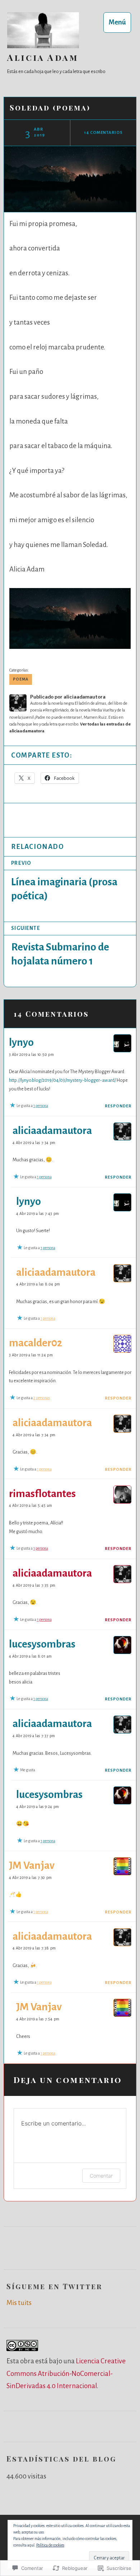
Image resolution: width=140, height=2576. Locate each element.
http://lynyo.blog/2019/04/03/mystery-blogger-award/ (62, 1080)
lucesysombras (42, 1644)
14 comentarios (103, 133)
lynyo (21, 1042)
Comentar (101, 2176)
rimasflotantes (42, 1494)
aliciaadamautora (52, 1131)
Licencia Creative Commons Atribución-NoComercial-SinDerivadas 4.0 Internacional (66, 2373)
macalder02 (36, 1343)
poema (21, 679)
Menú (117, 22)
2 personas (42, 1398)
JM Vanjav (32, 1865)
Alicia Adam (43, 57)
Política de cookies (50, 2545)
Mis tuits (19, 2303)
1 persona (41, 1106)
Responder (118, 1106)
